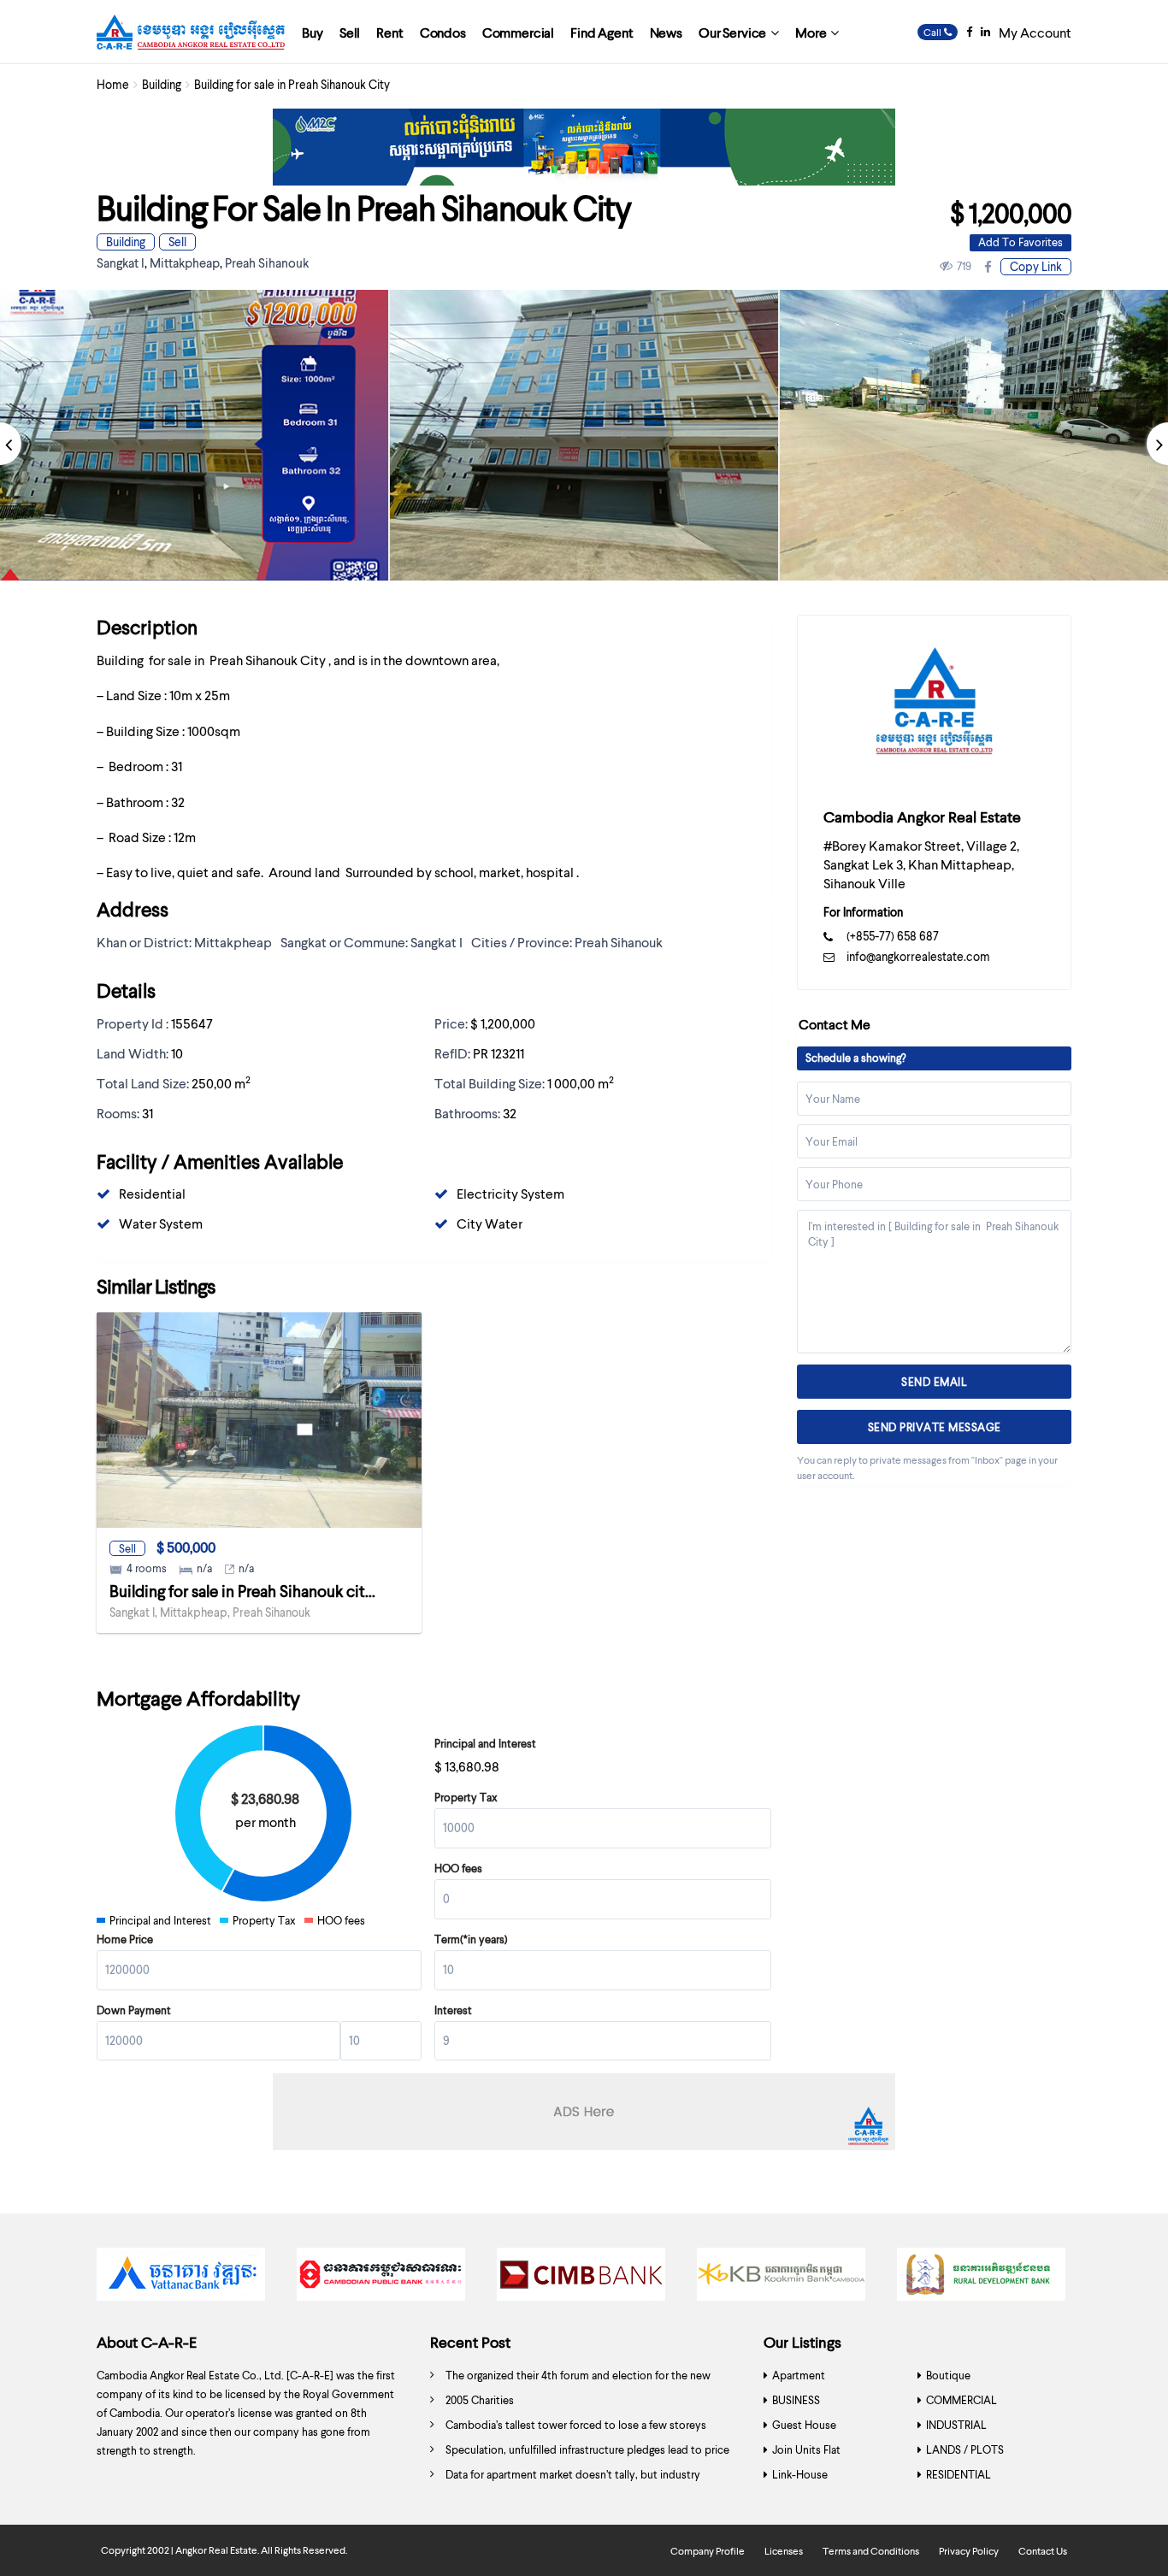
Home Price (125, 1939)
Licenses (784, 2551)
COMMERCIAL (962, 2400)
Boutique (948, 2375)
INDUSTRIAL (956, 2425)
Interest (453, 2010)
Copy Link (1036, 266)
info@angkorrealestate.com (918, 956)
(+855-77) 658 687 (893, 936)
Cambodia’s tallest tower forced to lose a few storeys (576, 2425)
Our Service (732, 32)
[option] (584, 436)
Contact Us (1043, 2551)
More (811, 32)
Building (162, 84)
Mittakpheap (185, 262)
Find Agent (602, 32)
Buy (313, 32)
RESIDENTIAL (959, 2474)
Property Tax (466, 1797)
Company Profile (708, 2551)
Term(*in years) (471, 1939)
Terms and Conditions (871, 2551)
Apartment (799, 2375)
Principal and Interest (485, 1743)
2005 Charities (480, 2400)
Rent (389, 32)
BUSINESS (796, 2400)
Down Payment (134, 2010)
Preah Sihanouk (267, 262)
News (666, 32)
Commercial (518, 32)
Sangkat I (121, 262)
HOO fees (458, 1868)
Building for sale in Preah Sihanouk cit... (242, 1591)
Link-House (800, 2474)
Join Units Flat (806, 2449)
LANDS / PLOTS (965, 2449)
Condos (443, 32)
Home (113, 84)
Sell (350, 32)
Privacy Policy (969, 2551)
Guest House (804, 2425)
